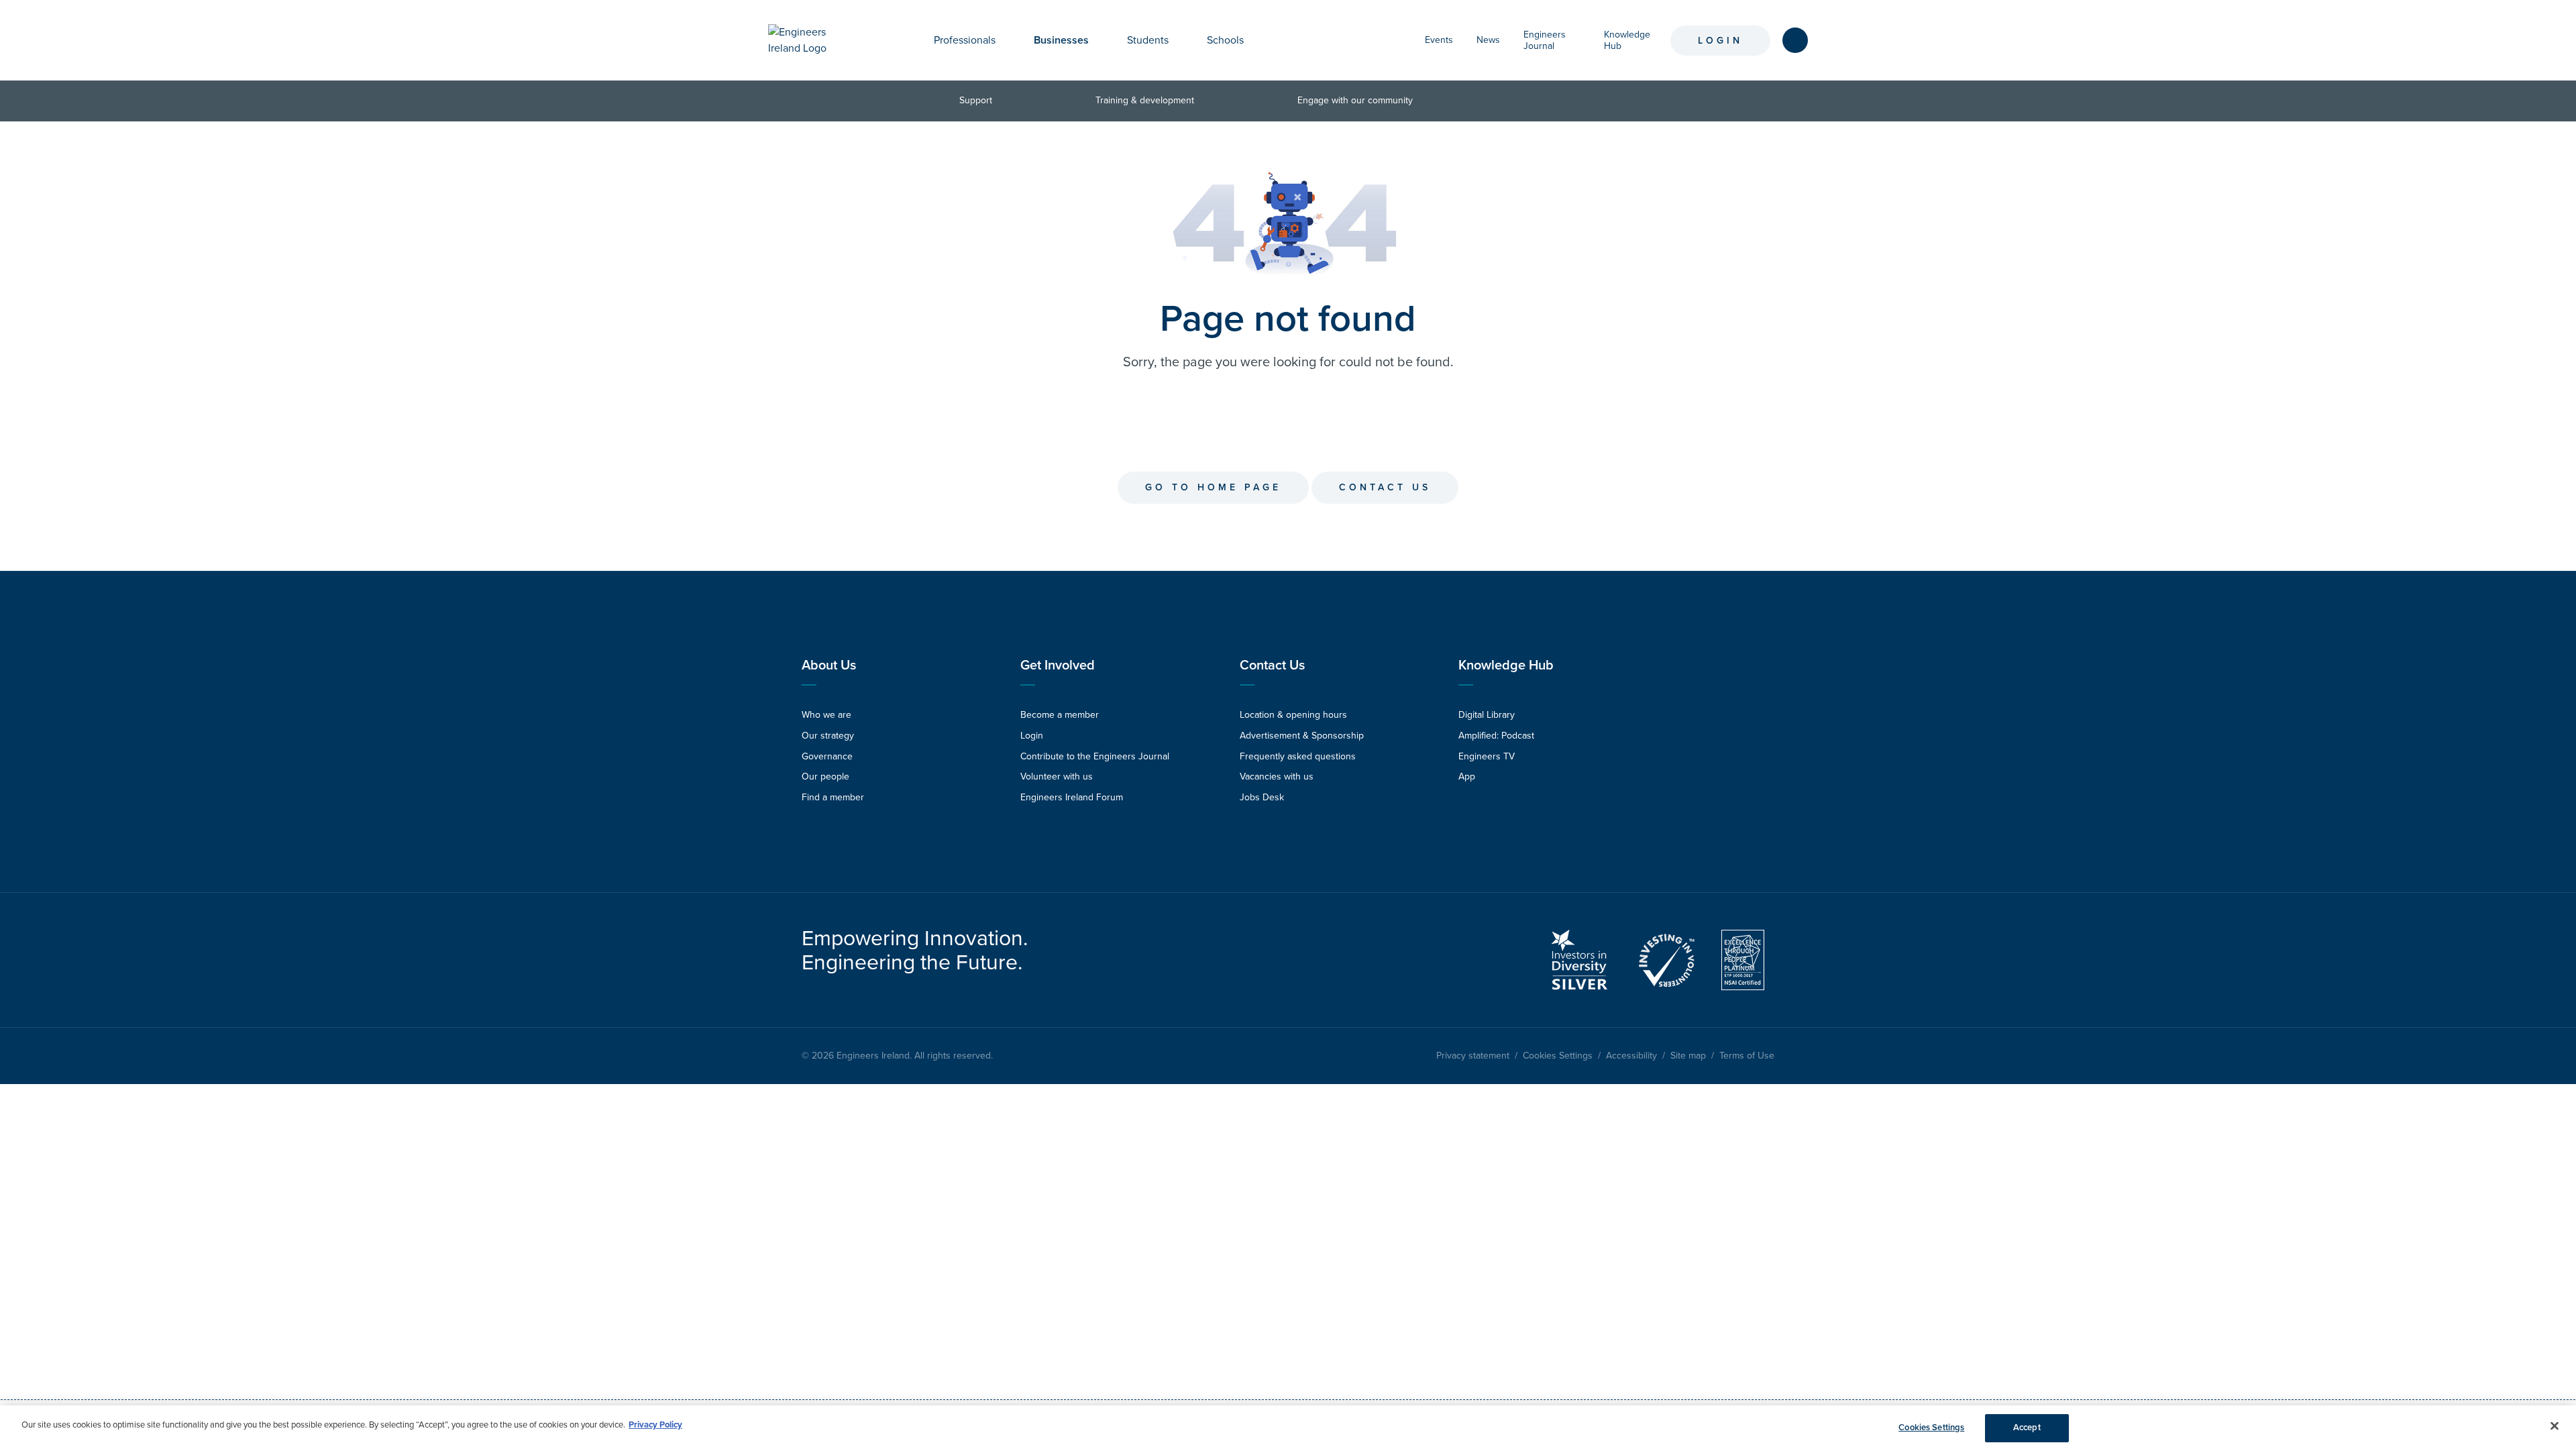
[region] (1288, 1427)
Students (1148, 40)
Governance (827, 756)
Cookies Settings (1558, 1056)
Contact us (1385, 487)
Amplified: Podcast (1496, 736)
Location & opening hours (1293, 715)
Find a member (833, 797)
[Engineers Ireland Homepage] (812, 40)
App (1467, 776)
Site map (1688, 1056)
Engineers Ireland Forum (1072, 797)
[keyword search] (1795, 40)
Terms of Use (1747, 1056)
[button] (1006, 40)
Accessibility (1631, 1056)
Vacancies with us (1277, 776)
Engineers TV (1487, 756)
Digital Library (1487, 715)
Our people (825, 776)
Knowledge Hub (1506, 665)
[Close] (2555, 1426)
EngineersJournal (1545, 40)
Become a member (1060, 715)
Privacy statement (1473, 1056)
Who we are (826, 715)
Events (1439, 40)
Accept (2027, 1428)
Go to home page (1213, 487)
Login (1720, 41)
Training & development (1145, 100)
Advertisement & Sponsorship (1302, 736)
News (1488, 40)
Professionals (965, 40)
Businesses (1061, 40)
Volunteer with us (1057, 776)
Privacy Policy (655, 1425)
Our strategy (828, 736)
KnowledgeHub (1627, 40)
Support (976, 100)
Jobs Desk (1262, 797)
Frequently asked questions (1298, 756)
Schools (1225, 40)
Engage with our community (1355, 100)
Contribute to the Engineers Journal (1095, 756)
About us (829, 665)
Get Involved (1058, 665)
